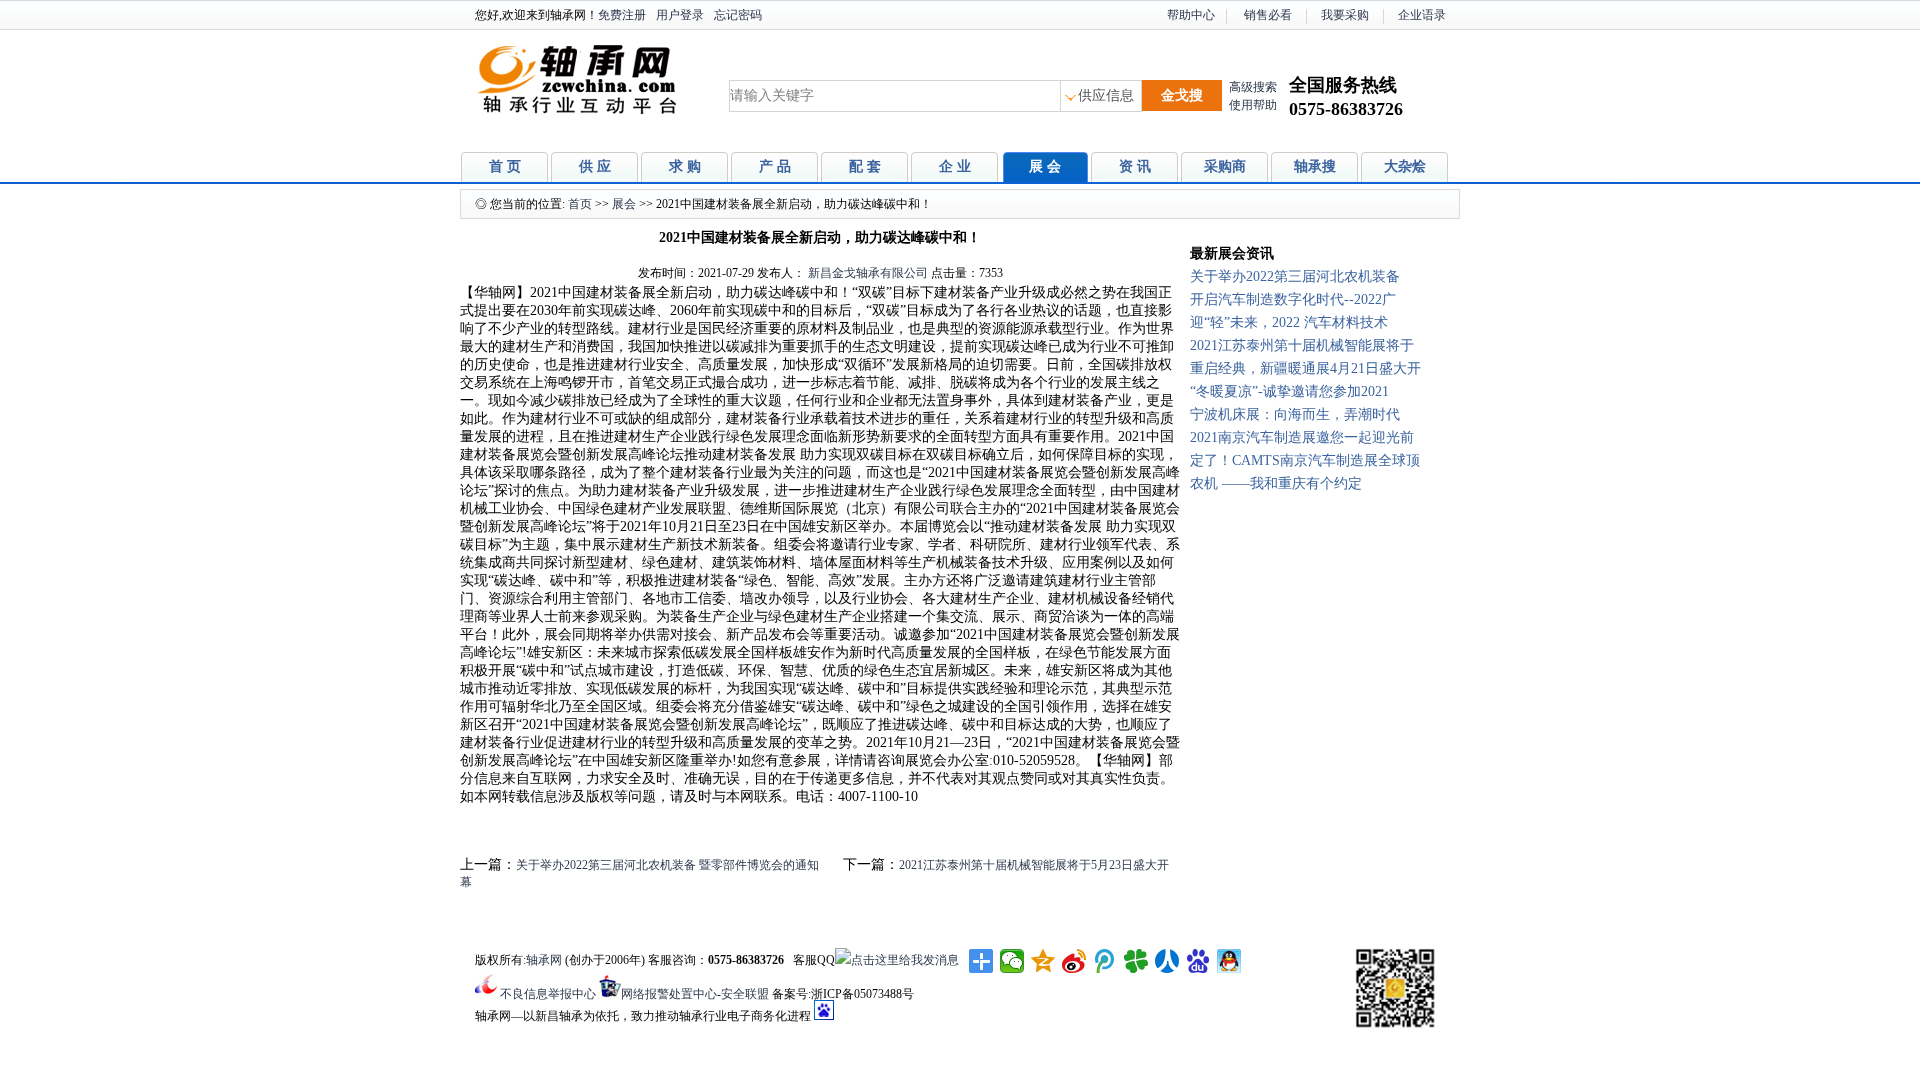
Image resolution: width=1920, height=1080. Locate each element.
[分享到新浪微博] (1074, 961)
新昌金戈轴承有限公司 (868, 273)
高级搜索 (1253, 87)
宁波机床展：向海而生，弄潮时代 (1295, 414)
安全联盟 (745, 994)
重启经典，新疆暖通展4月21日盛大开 (1305, 368)
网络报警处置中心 (669, 994)
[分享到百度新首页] (1198, 961)
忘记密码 (738, 15)
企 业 (955, 166)
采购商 (1225, 166)
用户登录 (680, 15)
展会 (624, 204)
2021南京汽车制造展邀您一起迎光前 (1302, 437)
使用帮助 (1253, 105)
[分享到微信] (1012, 961)
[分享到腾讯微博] (1105, 961)
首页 (580, 204)
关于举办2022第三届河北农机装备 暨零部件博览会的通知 (667, 865)
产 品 (775, 166)
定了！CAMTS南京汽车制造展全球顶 (1305, 460)
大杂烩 (1405, 166)
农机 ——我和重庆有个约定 (1276, 483)
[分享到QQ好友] (1229, 961)
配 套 (865, 166)
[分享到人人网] (1167, 961)
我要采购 (1345, 15)
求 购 (685, 166)
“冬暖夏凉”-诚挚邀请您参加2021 (1289, 391)
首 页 (505, 166)
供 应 (595, 166)
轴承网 (544, 960)
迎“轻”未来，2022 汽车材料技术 (1289, 322)
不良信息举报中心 (548, 994)
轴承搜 (1315, 166)
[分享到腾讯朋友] (1136, 961)
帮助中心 (1191, 15)
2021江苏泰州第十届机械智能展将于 (1302, 345)
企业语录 (1422, 15)
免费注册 (622, 15)
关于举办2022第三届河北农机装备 (1295, 276)
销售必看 (1268, 15)
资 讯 (1135, 166)
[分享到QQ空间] (1043, 961)
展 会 (1045, 166)
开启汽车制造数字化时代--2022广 (1293, 299)
